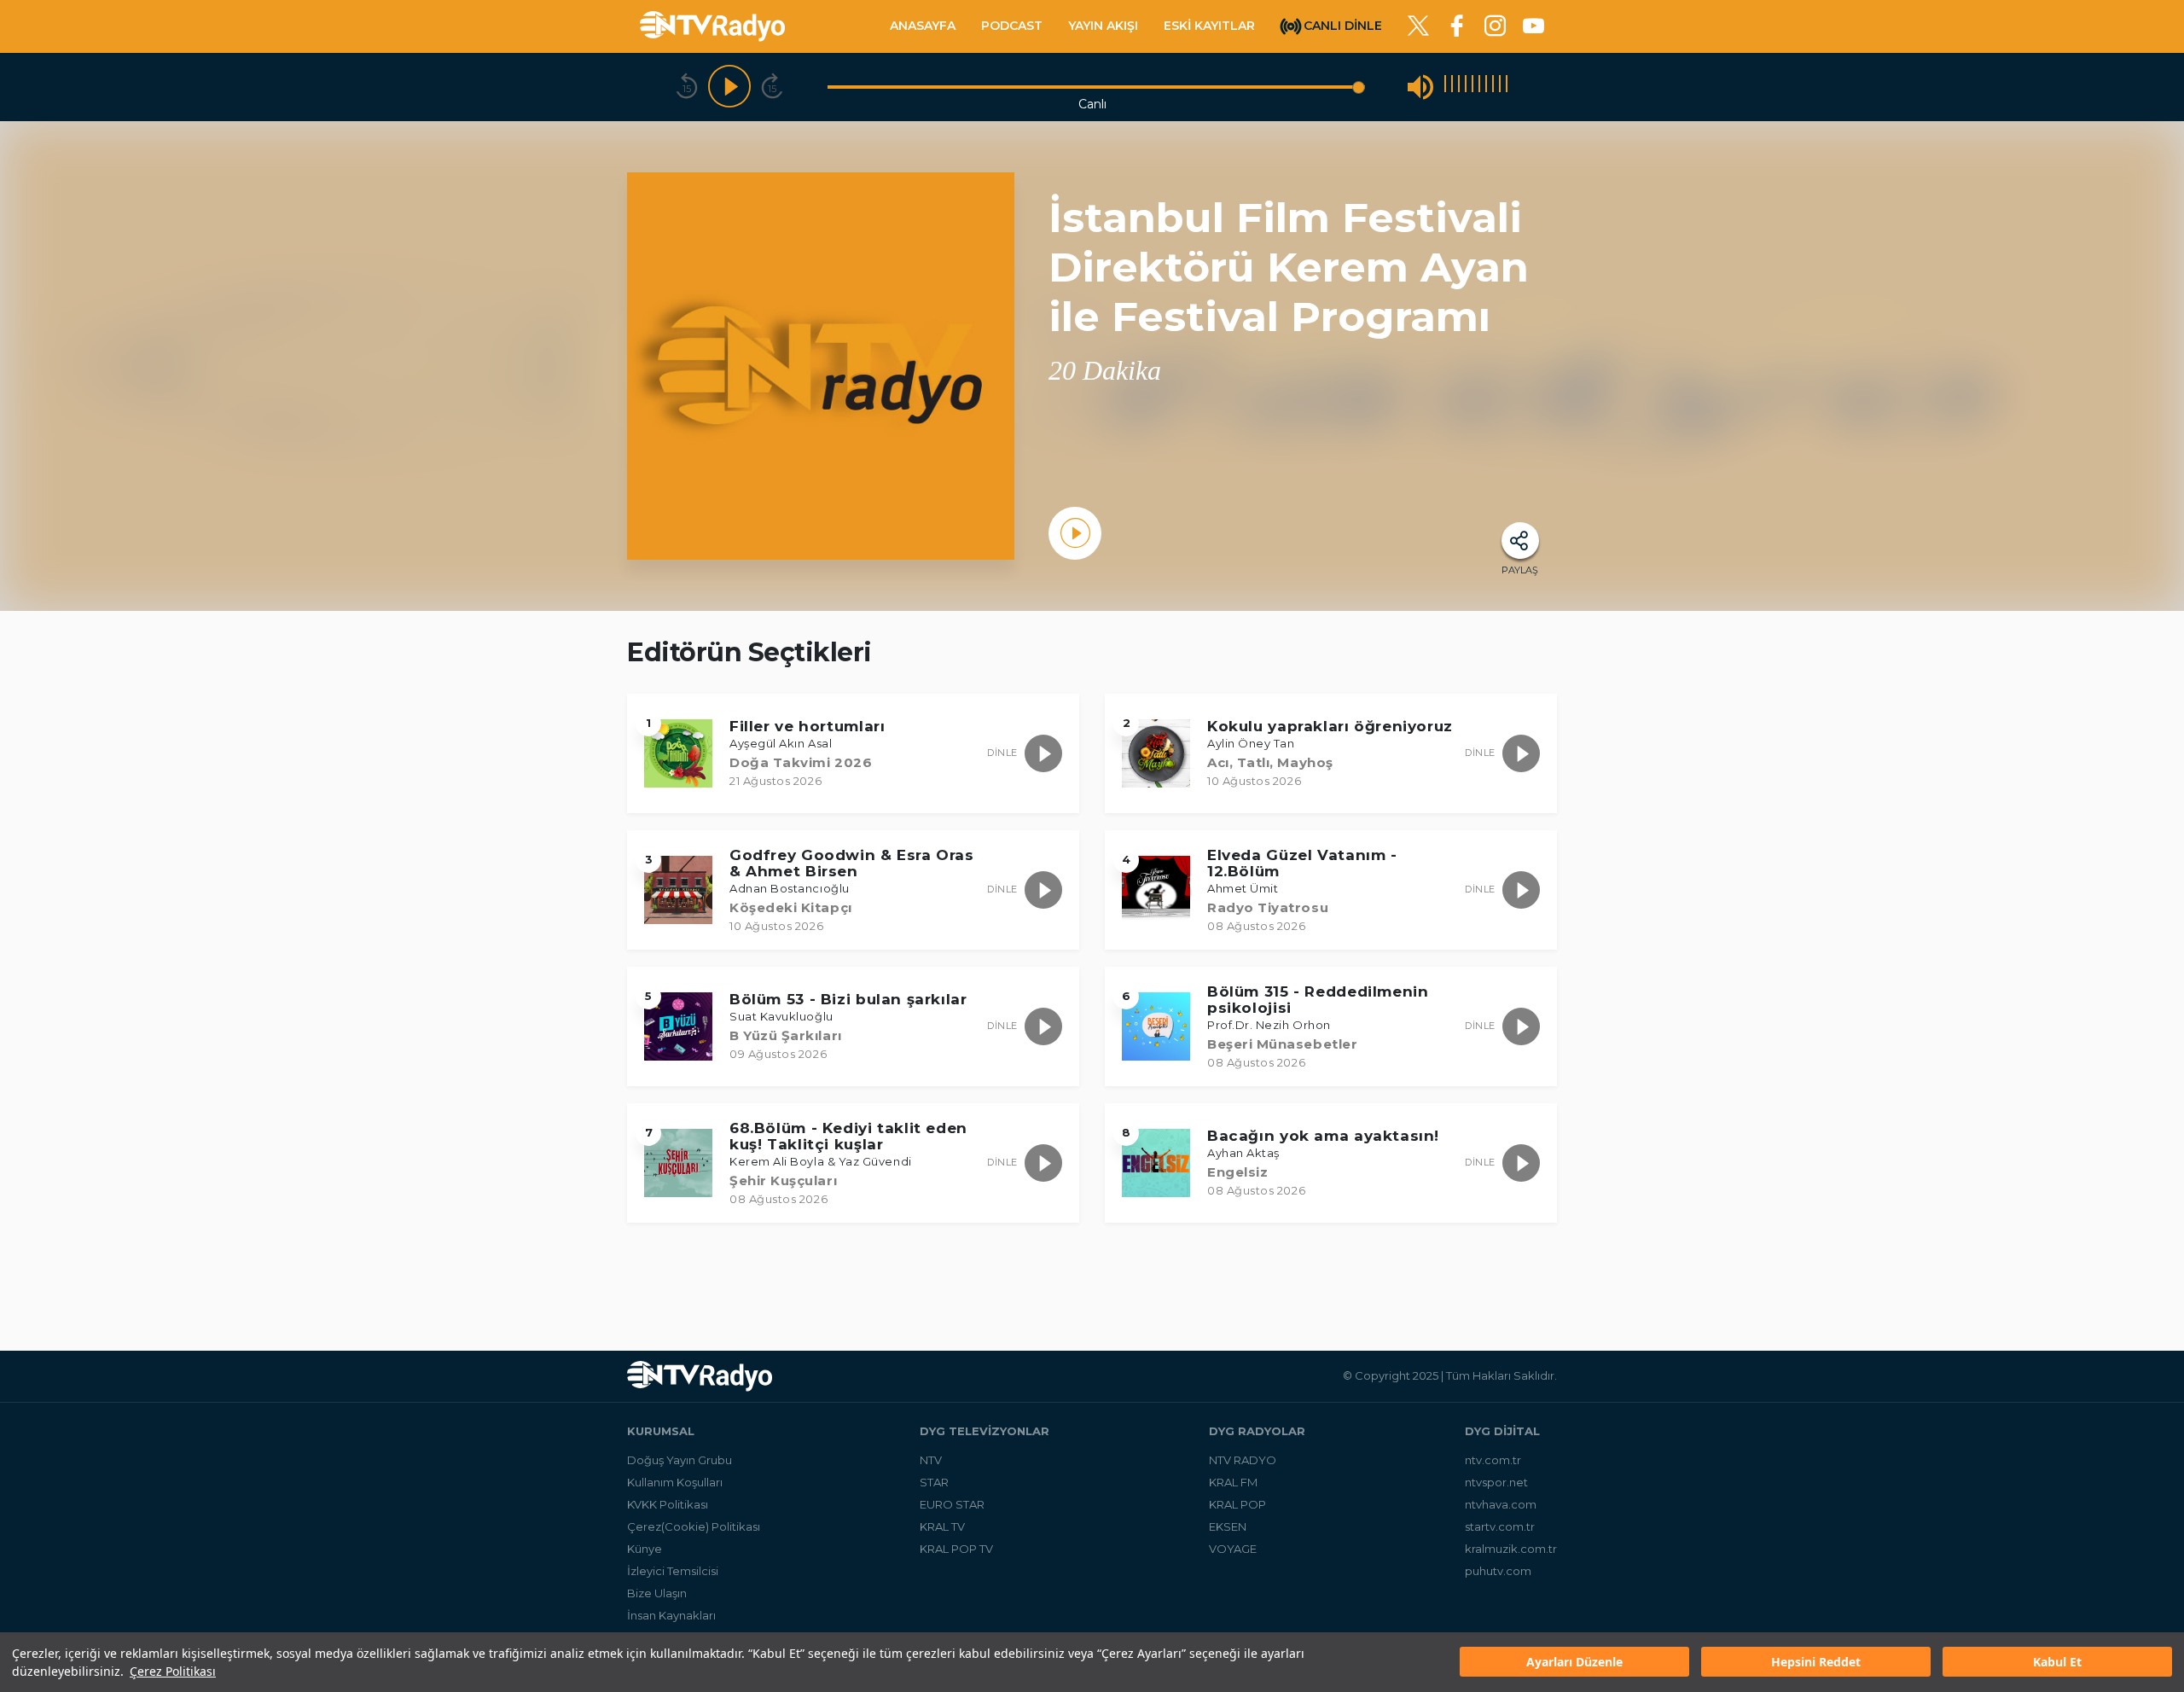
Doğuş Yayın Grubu (680, 1460)
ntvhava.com (1501, 1504)
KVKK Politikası (668, 1504)
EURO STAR (952, 1504)
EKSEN (1228, 1526)
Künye (645, 1549)
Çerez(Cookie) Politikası (694, 1526)
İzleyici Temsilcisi (673, 1571)
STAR (934, 1482)
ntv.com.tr (1493, 1460)
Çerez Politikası (173, 1671)
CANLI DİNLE (1343, 25)
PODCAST (1012, 26)
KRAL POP (1237, 1504)
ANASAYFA (923, 26)
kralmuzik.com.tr (1511, 1549)
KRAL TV (942, 1526)
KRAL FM (1233, 1482)
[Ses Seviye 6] (1479, 87)
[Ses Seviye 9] (1500, 87)
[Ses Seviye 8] (1493, 87)
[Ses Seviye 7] (1486, 87)
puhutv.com (1498, 1571)
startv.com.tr (1500, 1526)
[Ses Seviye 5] (1472, 87)
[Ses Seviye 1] (1445, 87)
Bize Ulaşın (657, 1593)
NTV (931, 1460)
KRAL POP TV (956, 1549)
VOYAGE (1233, 1549)
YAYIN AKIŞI (1103, 26)
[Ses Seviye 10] (1507, 87)
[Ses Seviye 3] (1459, 87)
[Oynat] (729, 87)
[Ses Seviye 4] (1466, 87)
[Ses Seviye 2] (1452, 87)
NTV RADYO (1243, 1460)
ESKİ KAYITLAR (1209, 26)
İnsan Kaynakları (671, 1615)
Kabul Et (2057, 1663)
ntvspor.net (1496, 1482)
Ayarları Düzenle (1574, 1663)
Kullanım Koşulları (675, 1482)
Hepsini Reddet (1816, 1663)
